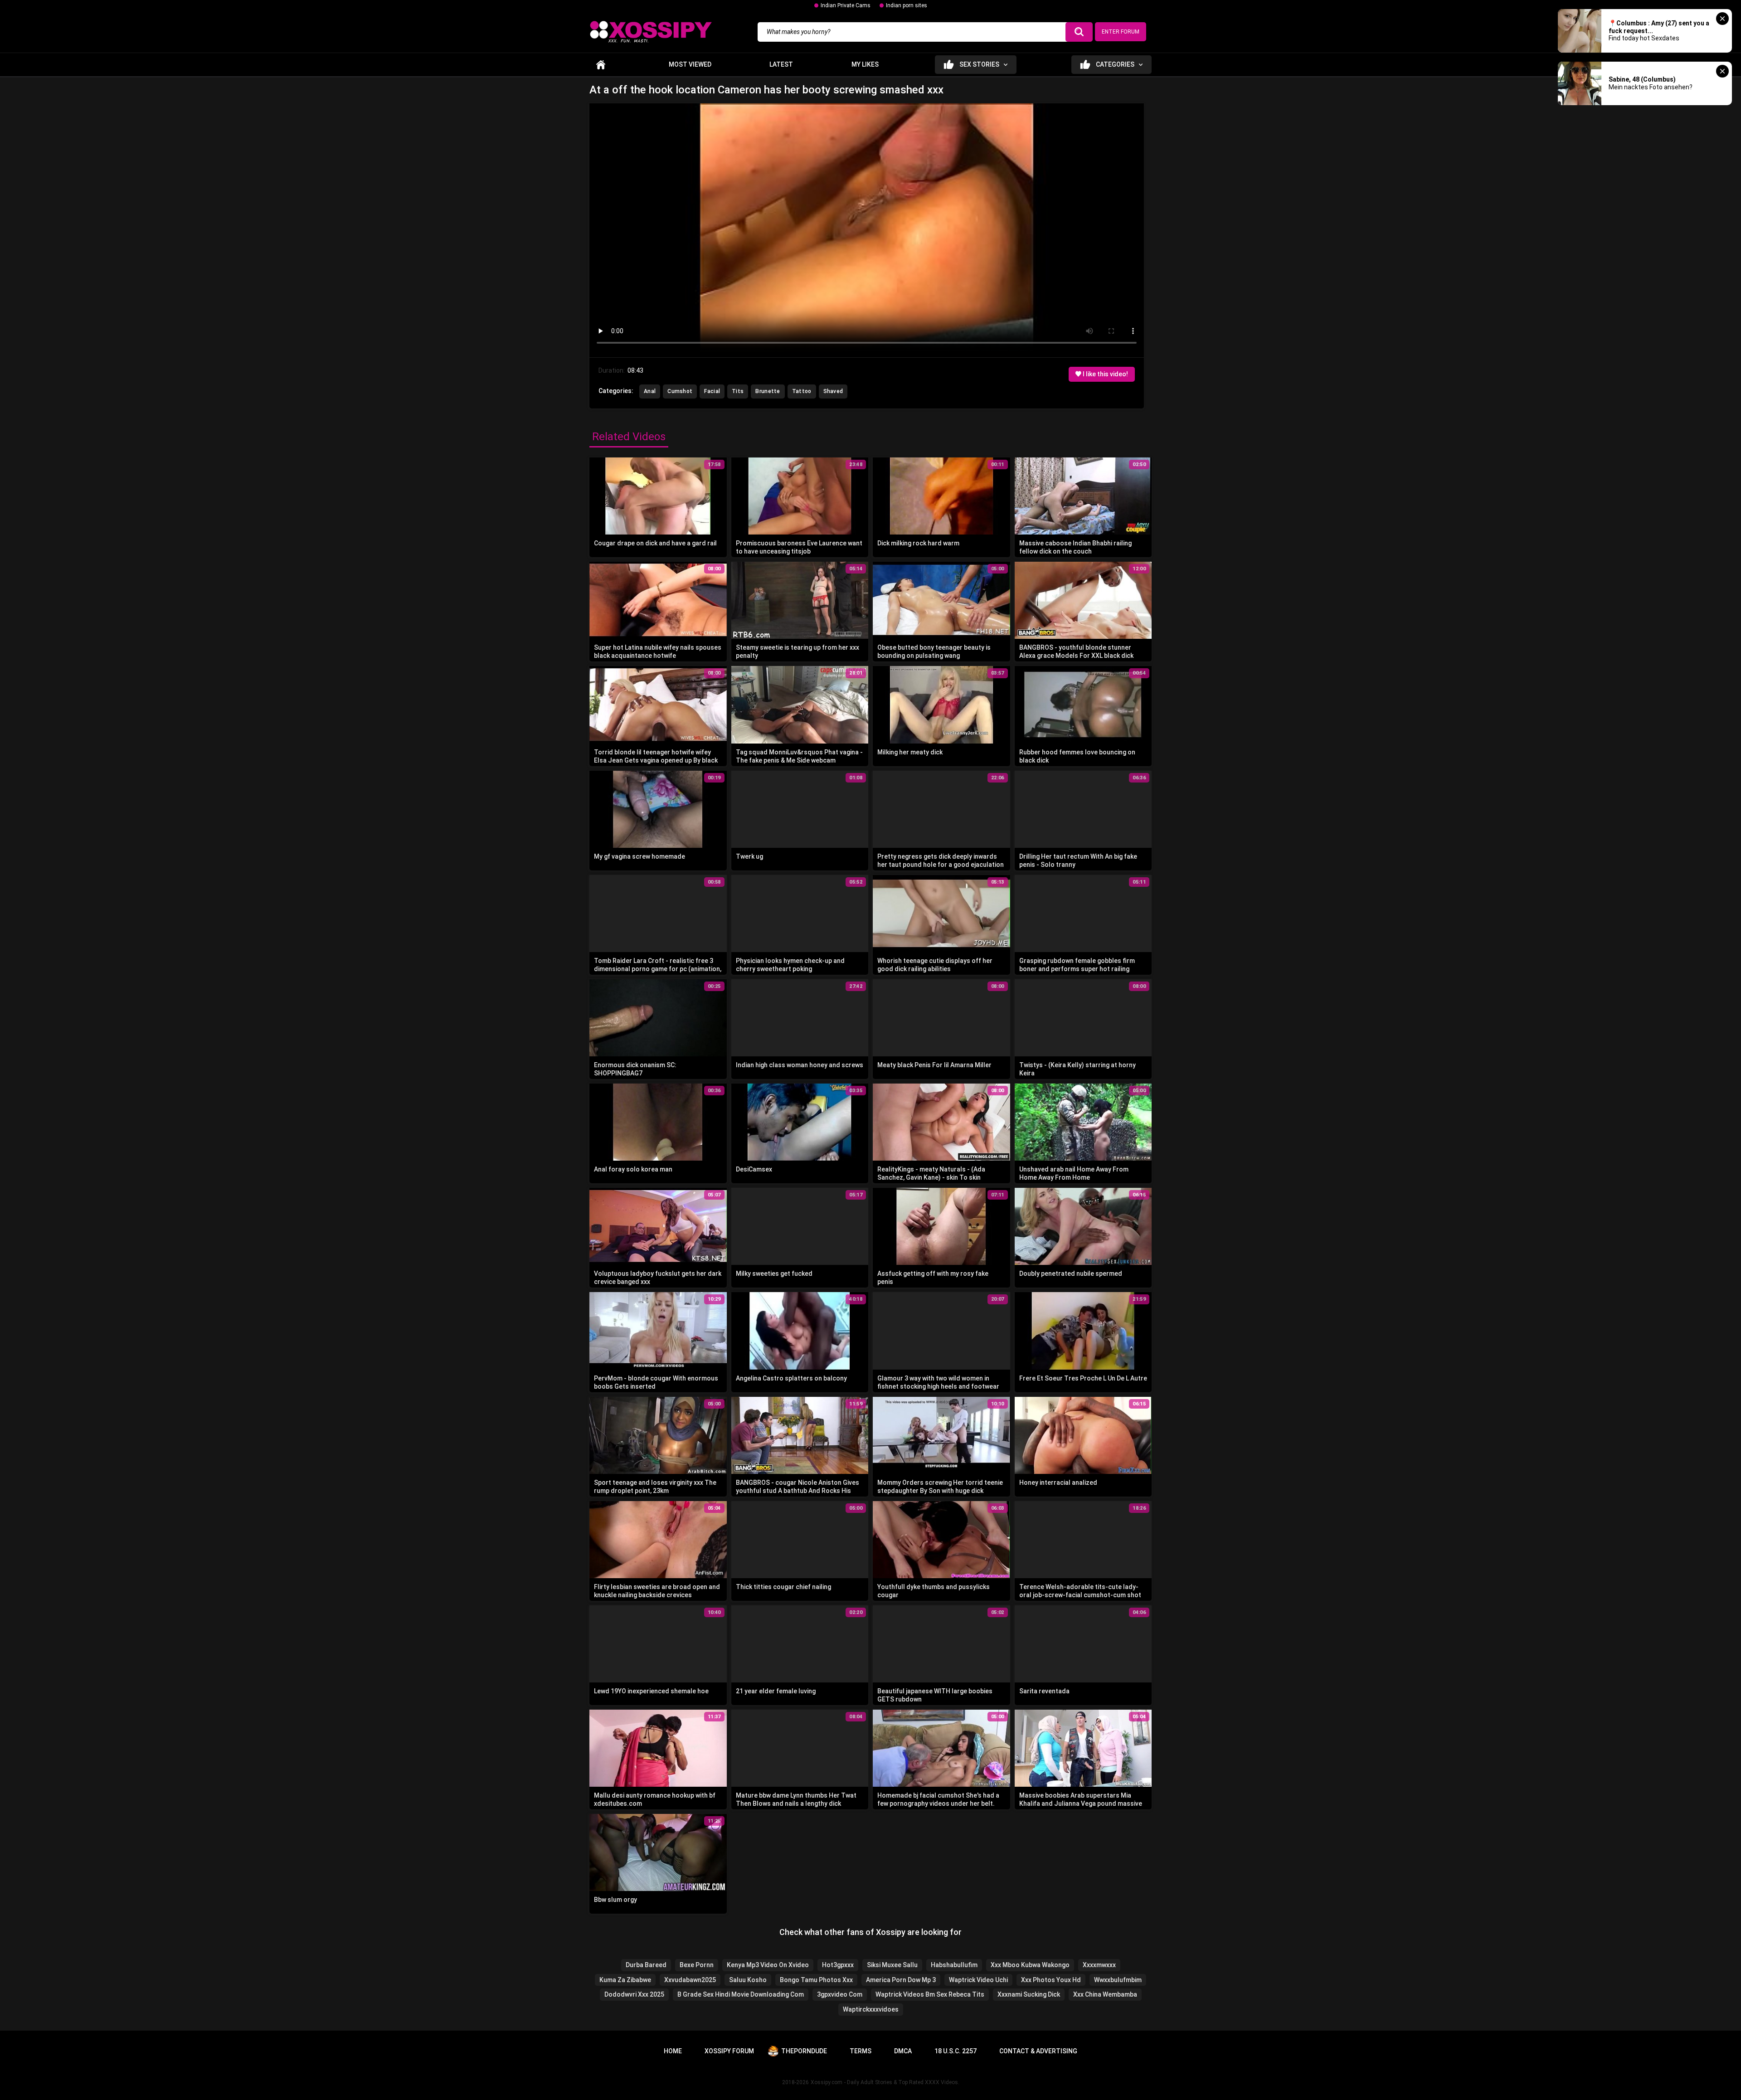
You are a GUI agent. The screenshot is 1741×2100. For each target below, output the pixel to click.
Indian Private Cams (846, 5)
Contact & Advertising (1038, 2051)
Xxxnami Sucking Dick (1029, 1994)
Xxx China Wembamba (1105, 1994)
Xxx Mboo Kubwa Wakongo (1030, 1965)
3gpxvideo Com (840, 1994)
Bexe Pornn (697, 1965)
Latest (781, 64)
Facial (712, 391)
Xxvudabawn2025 (690, 1980)
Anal (650, 391)
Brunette (768, 391)
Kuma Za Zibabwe (625, 1980)
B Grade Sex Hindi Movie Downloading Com (741, 1994)
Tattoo (802, 391)
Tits (738, 391)
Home (601, 65)
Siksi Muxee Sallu (892, 1965)
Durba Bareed (646, 1965)
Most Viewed (690, 64)
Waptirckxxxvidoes (871, 2009)
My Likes (865, 64)
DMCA (903, 2051)
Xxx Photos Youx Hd (1051, 1980)
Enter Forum (1121, 32)
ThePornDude (804, 2051)
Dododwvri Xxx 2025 (634, 1994)
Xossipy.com (827, 2082)
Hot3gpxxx (838, 1965)
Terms (861, 2051)
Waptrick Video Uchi (978, 1980)
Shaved (833, 391)
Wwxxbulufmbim (1118, 1980)
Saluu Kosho (748, 1980)
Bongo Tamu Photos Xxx (816, 1980)
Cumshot (680, 391)
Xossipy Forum (729, 2051)
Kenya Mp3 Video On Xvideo (768, 1965)
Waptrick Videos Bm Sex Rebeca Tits (930, 1994)
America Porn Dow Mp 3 (901, 1980)
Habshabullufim (954, 1965)
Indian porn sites (907, 5)
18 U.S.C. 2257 (956, 2051)
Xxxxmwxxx (1099, 1965)
